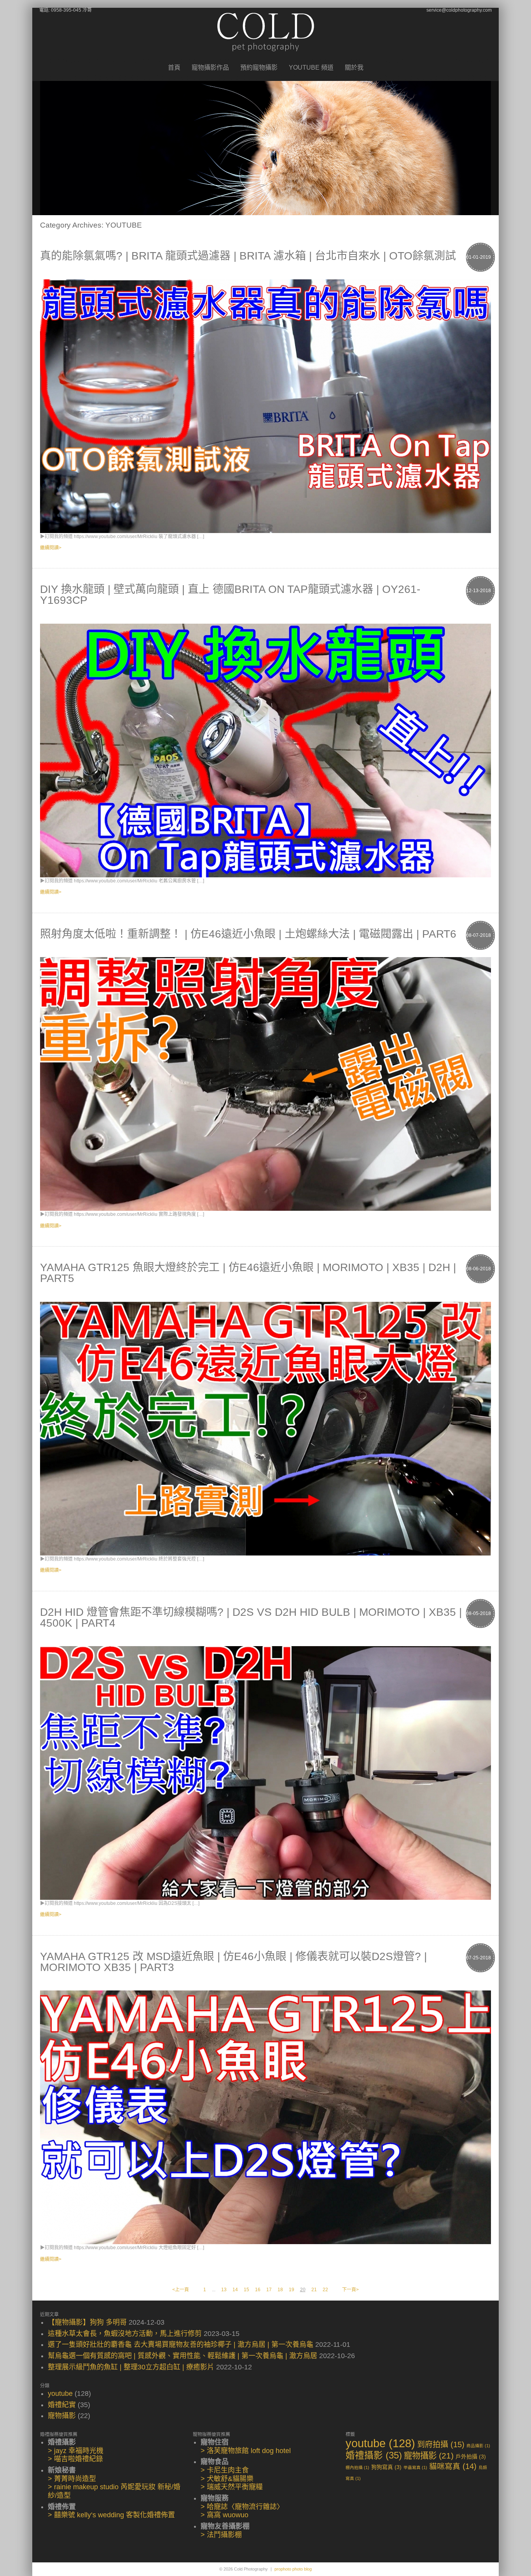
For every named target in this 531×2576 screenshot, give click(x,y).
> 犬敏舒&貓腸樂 (227, 2479)
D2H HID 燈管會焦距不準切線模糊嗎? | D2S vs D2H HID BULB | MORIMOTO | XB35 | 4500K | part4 (251, 1618)
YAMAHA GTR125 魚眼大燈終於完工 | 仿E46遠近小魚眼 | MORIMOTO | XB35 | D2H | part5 (248, 1273)
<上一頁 (181, 2290)
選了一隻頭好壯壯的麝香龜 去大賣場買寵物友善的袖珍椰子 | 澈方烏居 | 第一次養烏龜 (181, 2345)
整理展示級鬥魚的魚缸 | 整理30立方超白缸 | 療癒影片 (131, 2367)
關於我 (354, 68)
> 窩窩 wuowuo (224, 2515)
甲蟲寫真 (415, 2467)
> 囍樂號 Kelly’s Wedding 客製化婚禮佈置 (111, 2515)
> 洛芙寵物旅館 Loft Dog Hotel (246, 2451)
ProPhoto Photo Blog (293, 2569)
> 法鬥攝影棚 (221, 2535)
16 (258, 2290)
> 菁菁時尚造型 (72, 2479)
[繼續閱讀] (265, 406)
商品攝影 (478, 2446)
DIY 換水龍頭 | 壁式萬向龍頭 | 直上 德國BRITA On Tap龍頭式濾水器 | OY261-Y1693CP (230, 595)
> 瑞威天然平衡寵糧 (232, 2487)
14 (235, 2290)
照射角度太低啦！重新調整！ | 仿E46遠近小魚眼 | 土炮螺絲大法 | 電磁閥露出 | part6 (248, 934)
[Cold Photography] (266, 58)
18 (280, 2290)
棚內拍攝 (357, 2467)
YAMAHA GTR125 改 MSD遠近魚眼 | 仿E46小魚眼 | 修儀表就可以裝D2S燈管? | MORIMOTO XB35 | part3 (233, 1962)
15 (246, 2290)
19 (292, 2290)
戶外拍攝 (471, 2457)
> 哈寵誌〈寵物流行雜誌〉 (242, 2507)
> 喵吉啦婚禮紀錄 (75, 2459)
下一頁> (350, 2290)
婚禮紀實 (62, 2405)
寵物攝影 (62, 2416)
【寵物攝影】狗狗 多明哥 (87, 2322)
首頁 (174, 68)
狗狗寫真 (386, 2467)
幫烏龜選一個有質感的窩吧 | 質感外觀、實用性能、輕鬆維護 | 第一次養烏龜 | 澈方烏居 (183, 2356)
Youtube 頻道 (311, 68)
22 (325, 2290)
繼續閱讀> (51, 548)
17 (269, 2290)
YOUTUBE (60, 2394)
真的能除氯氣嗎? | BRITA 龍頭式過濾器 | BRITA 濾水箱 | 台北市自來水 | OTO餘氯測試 (248, 256)
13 (224, 2290)
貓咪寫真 (453, 2466)
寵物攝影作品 (210, 68)
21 (314, 2290)
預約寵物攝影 (259, 68)
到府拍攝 (441, 2444)
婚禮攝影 (374, 2455)
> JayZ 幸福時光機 (76, 2451)
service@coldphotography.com (459, 10)
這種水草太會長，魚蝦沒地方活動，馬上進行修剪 (125, 2334)
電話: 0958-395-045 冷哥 (66, 10)
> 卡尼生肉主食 (225, 2470)
